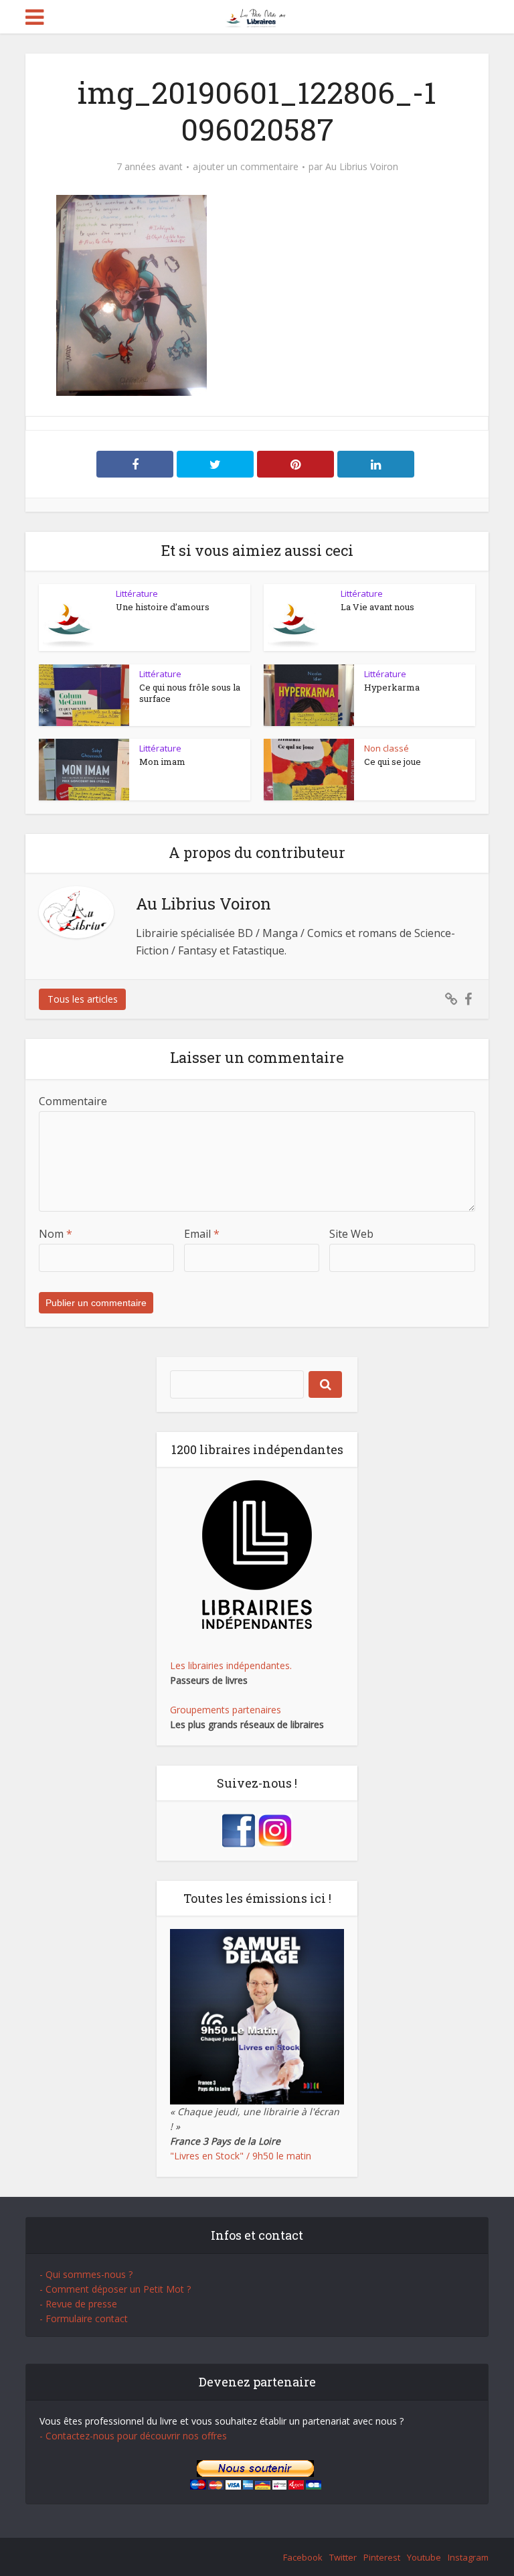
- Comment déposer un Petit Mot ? (115, 2289)
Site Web (351, 1234)
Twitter (343, 2557)
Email (202, 1234)
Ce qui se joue (393, 762)
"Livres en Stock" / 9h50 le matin (241, 2156)
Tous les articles (83, 999)
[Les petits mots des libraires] (257, 16)
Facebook (303, 2557)
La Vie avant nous (377, 607)
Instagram (468, 2557)
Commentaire (73, 1101)
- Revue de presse (78, 2304)
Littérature (137, 593)
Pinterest (382, 2557)
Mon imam (162, 762)
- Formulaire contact (84, 2318)
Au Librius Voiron (362, 167)
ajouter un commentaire (246, 167)
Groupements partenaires (226, 1710)
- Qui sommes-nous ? (86, 2274)
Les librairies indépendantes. (231, 1665)
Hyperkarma (392, 687)
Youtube (424, 2557)
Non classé (387, 748)
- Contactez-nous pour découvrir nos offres (133, 2436)
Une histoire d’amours (163, 607)
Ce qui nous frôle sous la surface (190, 693)
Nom (56, 1234)
